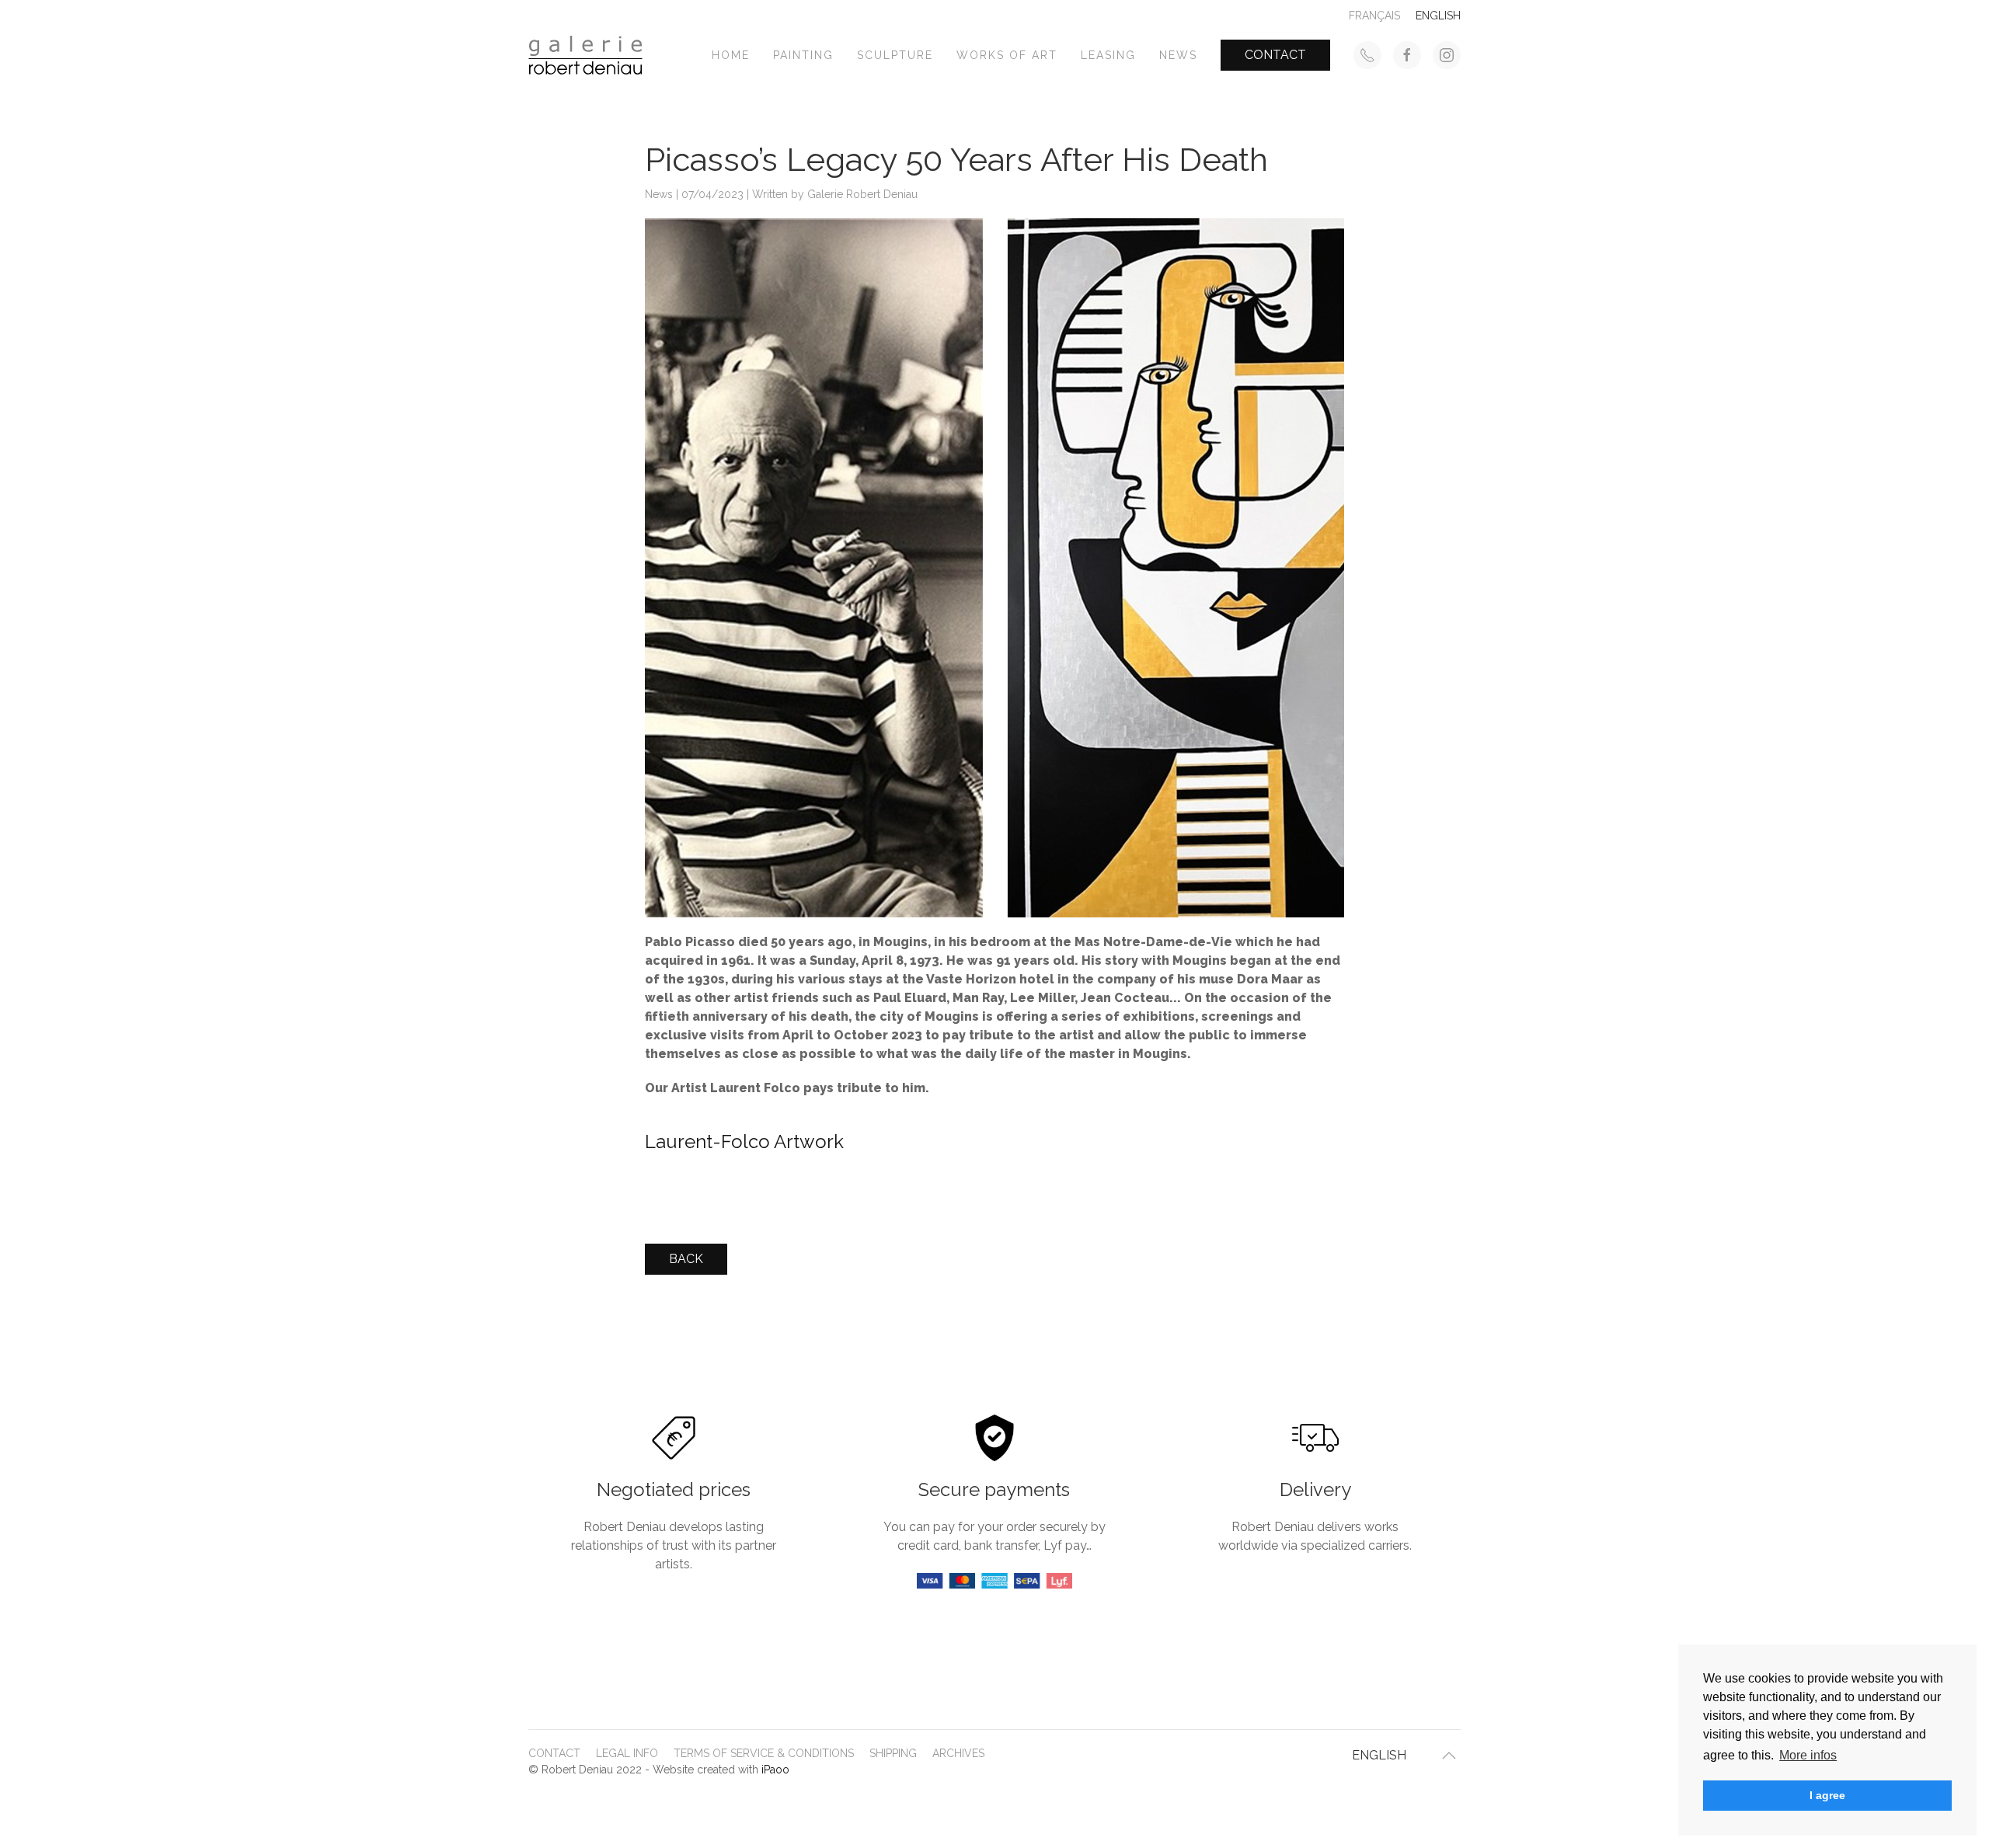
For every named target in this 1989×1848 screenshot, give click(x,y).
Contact (1275, 55)
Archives (958, 1753)
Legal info (627, 1753)
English (1379, 1755)
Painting (803, 55)
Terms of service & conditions (764, 1753)
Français (1374, 16)
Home (731, 55)
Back (686, 1259)
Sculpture (895, 55)
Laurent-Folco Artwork (744, 1142)
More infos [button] (1808, 1755)
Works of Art (1007, 55)
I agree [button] (1827, 1795)
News (1178, 55)
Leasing (1108, 55)
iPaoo (775, 1770)
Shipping (893, 1753)
